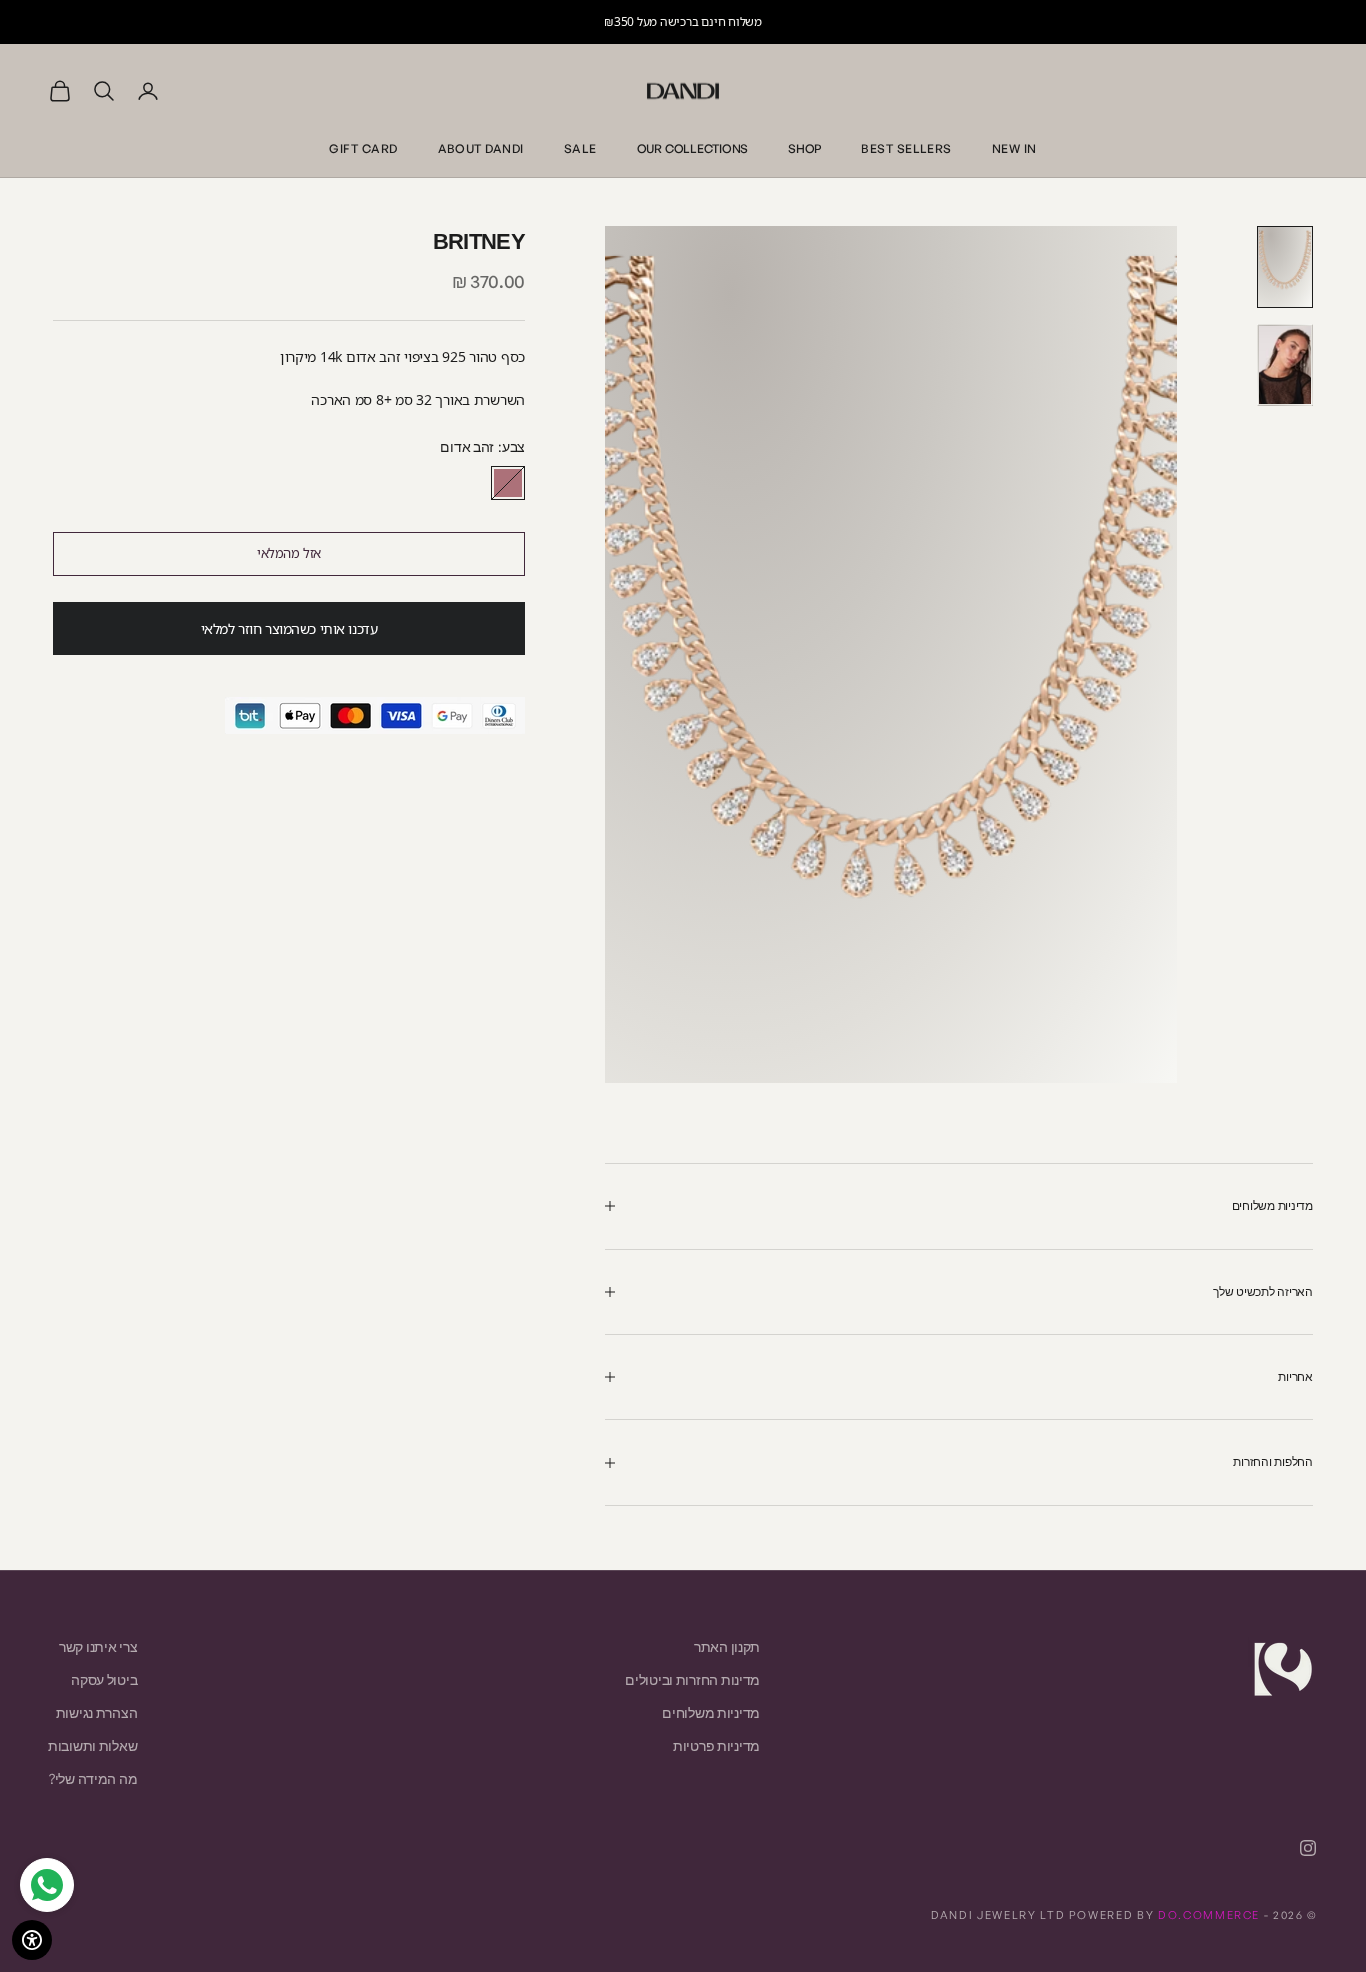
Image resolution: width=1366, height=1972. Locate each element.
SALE (580, 148)
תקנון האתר (727, 1646)
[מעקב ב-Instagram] (1308, 1848)
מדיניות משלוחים (711, 1712)
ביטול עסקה (104, 1679)
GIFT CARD (363, 148)
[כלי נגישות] (32, 1940)
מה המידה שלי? (93, 1778)
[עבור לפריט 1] (1285, 267)
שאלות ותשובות (92, 1745)
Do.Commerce (1209, 1915)
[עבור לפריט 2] (1285, 365)
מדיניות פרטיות (716, 1745)
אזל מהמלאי (289, 553)
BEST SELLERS (906, 148)
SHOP (804, 148)
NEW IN (1014, 148)
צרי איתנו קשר (98, 1646)
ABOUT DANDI (481, 148)
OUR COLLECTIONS (692, 148)
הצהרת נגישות (97, 1712)
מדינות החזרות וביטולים (692, 1679)
